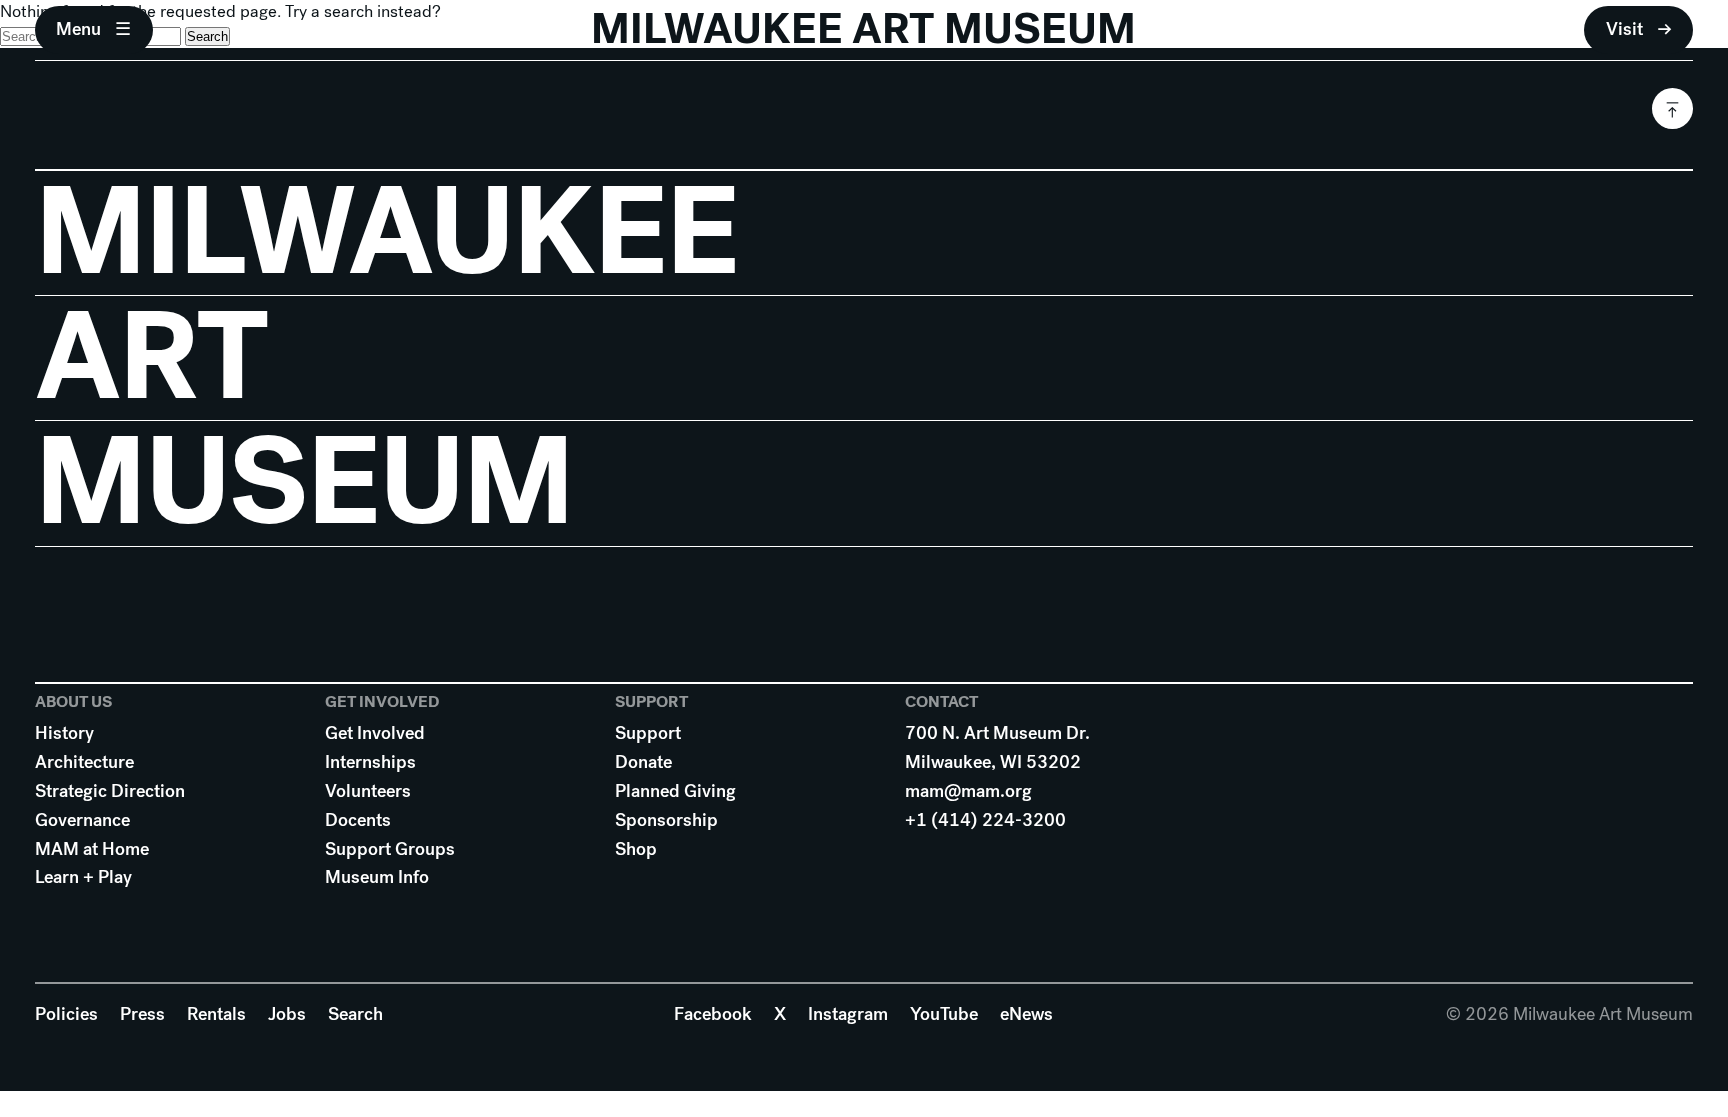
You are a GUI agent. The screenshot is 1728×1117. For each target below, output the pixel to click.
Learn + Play (83, 877)
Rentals (216, 1014)
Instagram (848, 1014)
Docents (358, 820)
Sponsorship (666, 820)
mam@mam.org (968, 791)
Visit (1624, 29)
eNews (1026, 1014)
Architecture (84, 762)
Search (355, 1014)
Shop (636, 849)
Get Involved (375, 733)
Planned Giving (675, 791)
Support (648, 733)
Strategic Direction (110, 791)
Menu (78, 29)
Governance (82, 820)
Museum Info (377, 877)
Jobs (287, 1014)
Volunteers (368, 791)
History (64, 733)
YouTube (944, 1014)
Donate (643, 762)
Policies (66, 1014)
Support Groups (390, 849)
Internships (370, 762)
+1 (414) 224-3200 (985, 820)
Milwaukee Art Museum (863, 29)
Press (142, 1014)
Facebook (713, 1014)
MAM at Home (92, 849)
